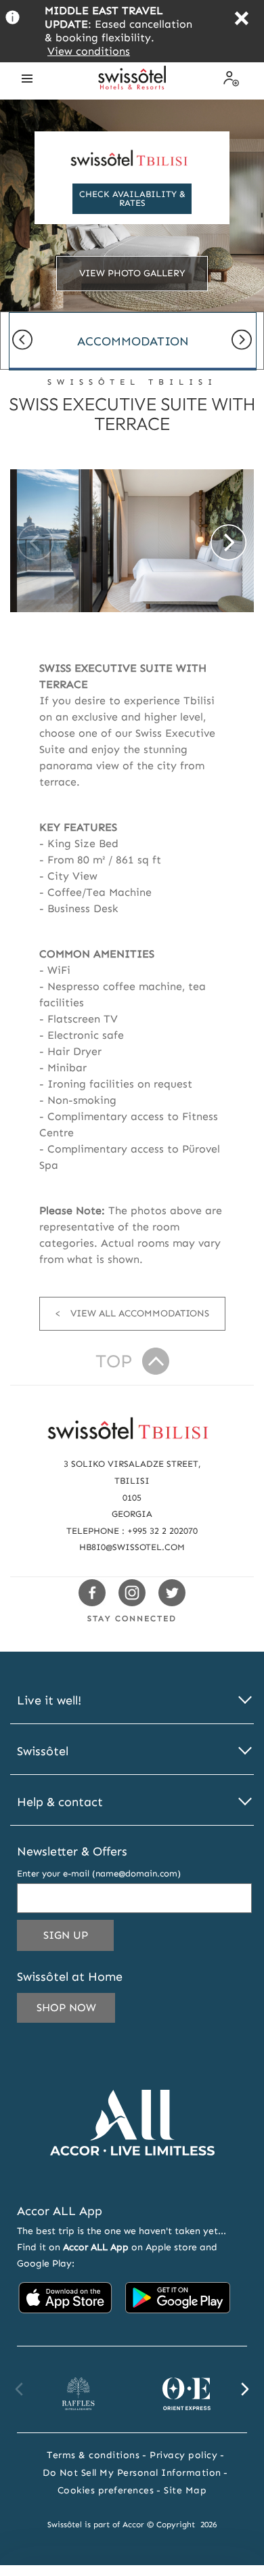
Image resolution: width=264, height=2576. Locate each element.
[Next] (242, 341)
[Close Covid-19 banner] (241, 20)
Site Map (185, 2490)
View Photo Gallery (132, 273)
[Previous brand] (20, 2389)
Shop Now (66, 2008)
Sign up (79, 1939)
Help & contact (60, 1802)
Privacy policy (183, 2455)
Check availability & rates (132, 198)
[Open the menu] (27, 79)
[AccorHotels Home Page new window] (132, 2175)
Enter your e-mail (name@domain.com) (99, 1873)
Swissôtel (43, 1752)
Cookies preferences (106, 2490)
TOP (114, 1361)
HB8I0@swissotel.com (132, 1547)
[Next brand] (244, 2389)
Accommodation (133, 341)
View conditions (89, 51)
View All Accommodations (140, 1313)
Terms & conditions (93, 2455)
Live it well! (49, 1701)
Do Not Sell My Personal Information (132, 2473)
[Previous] (22, 341)
